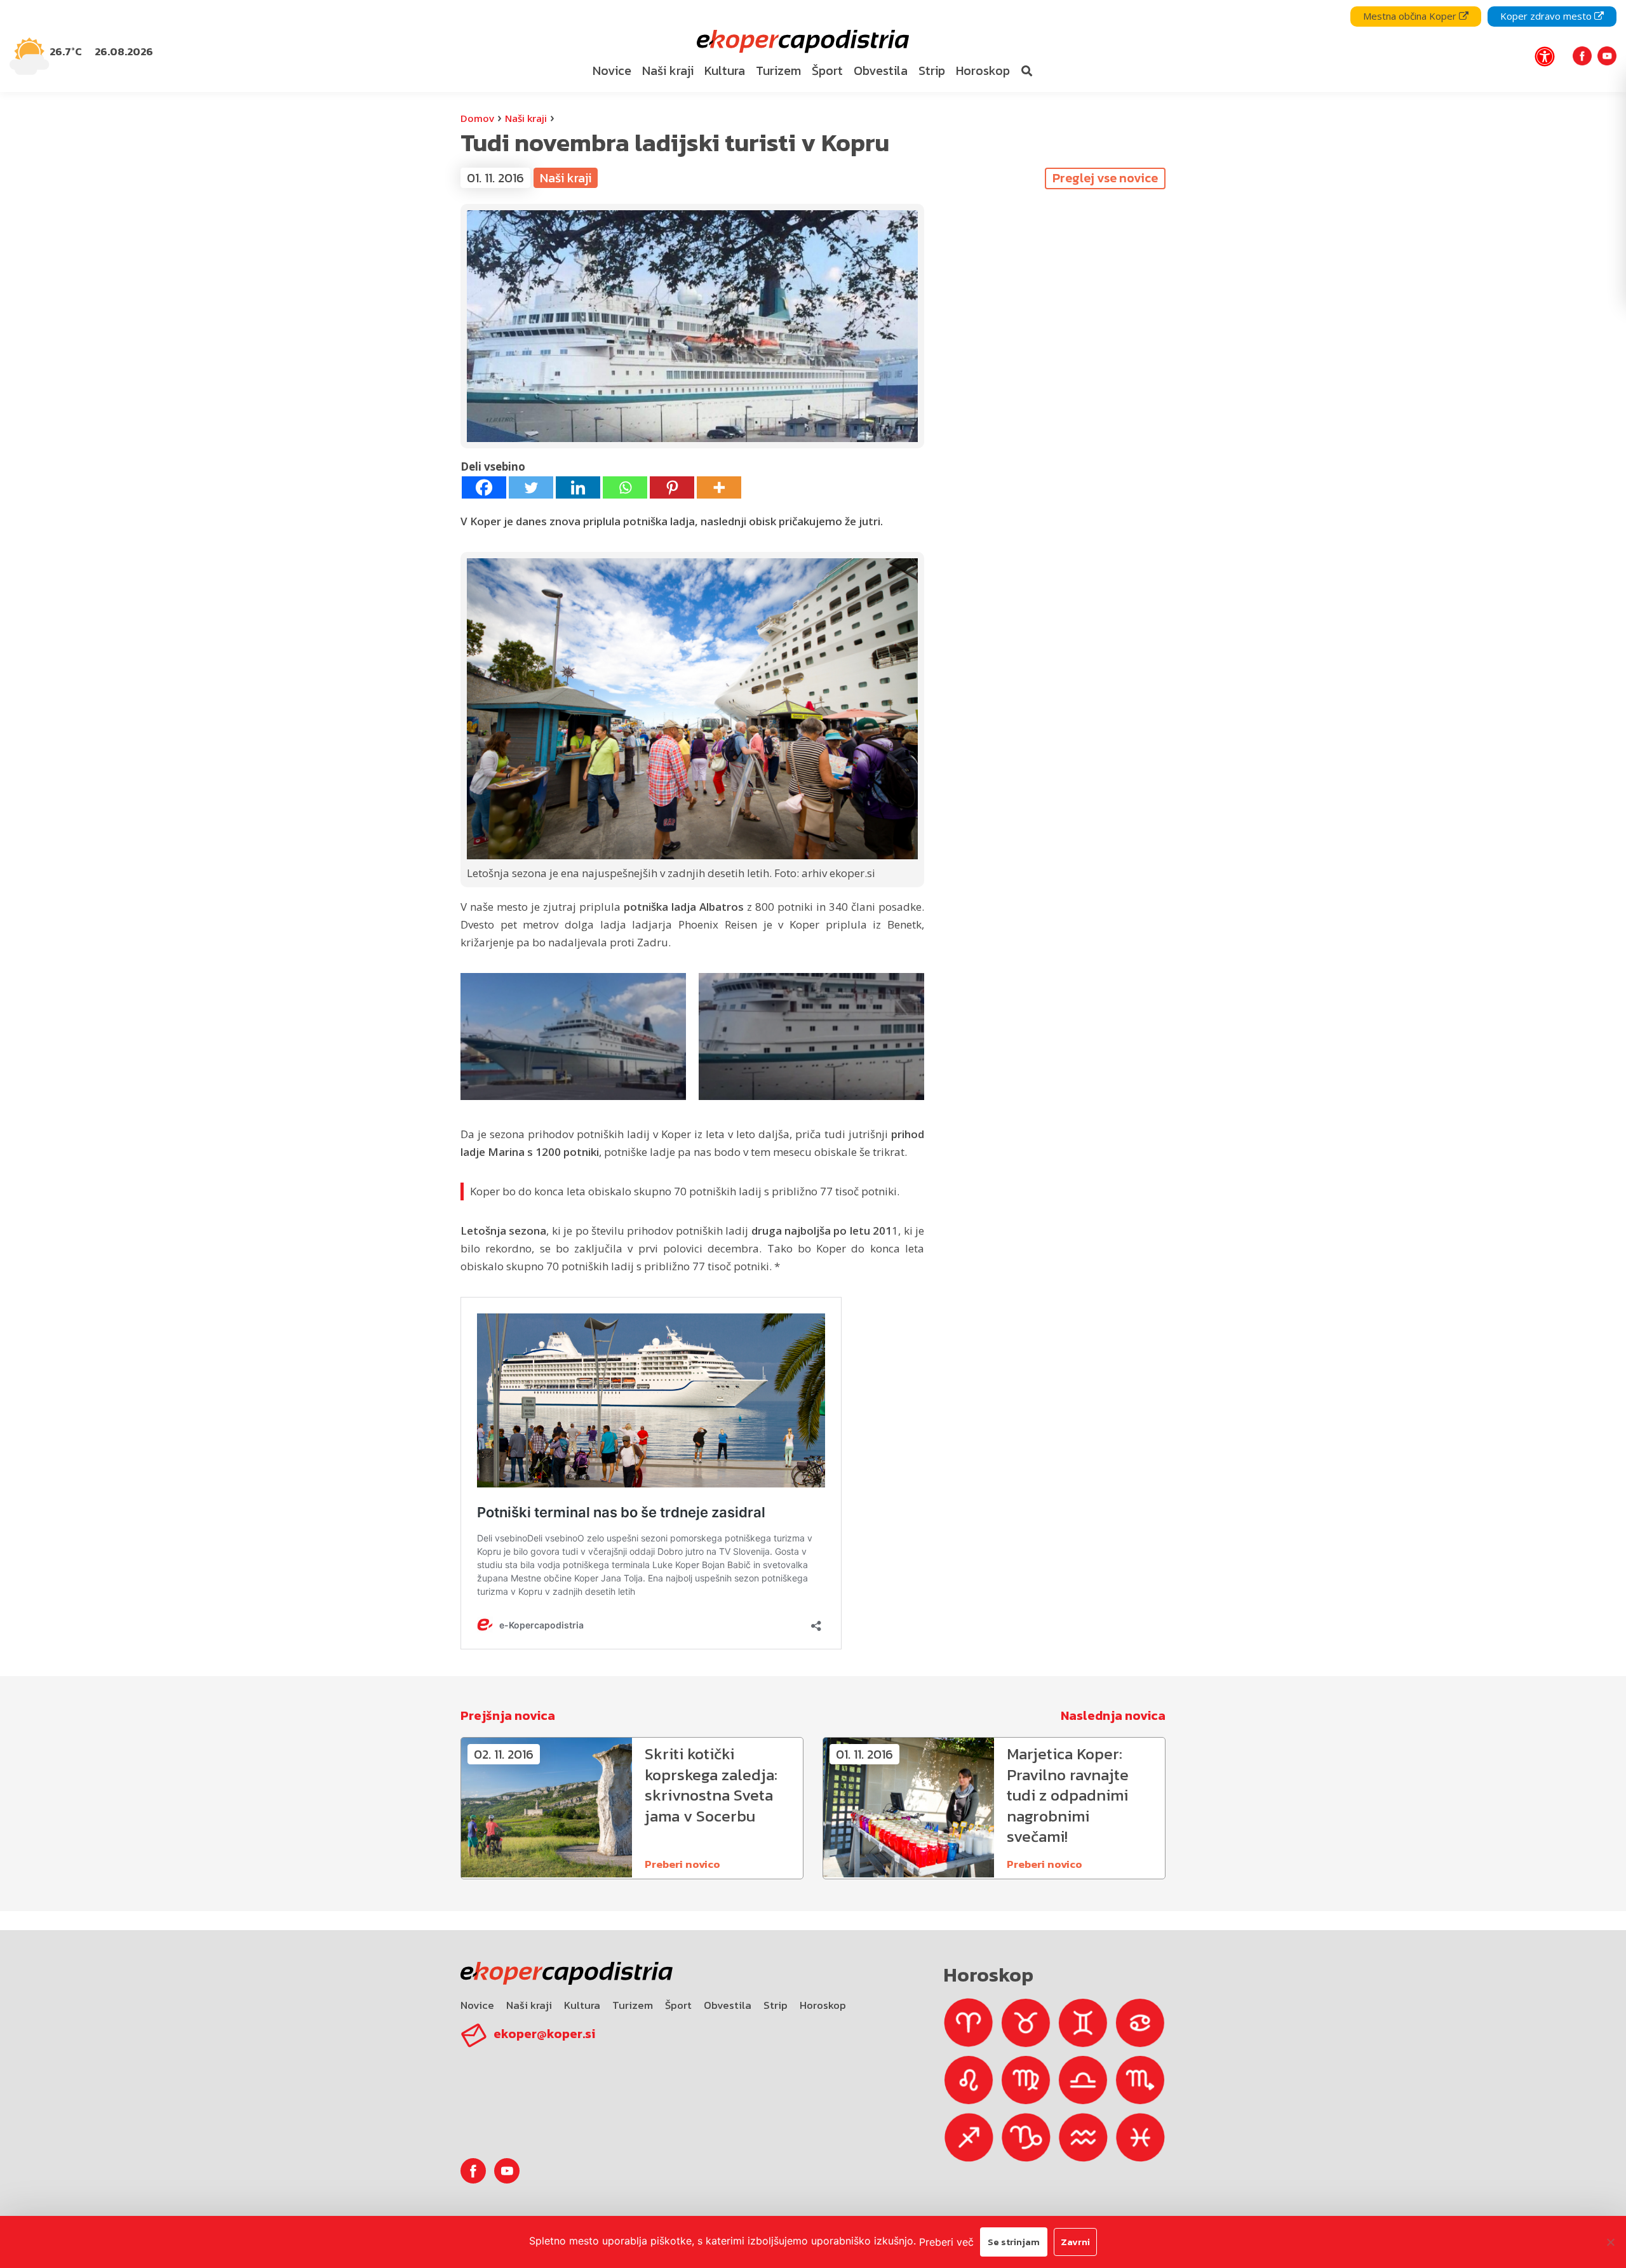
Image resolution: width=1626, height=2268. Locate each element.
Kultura (582, 2005)
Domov (477, 118)
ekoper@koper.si (544, 2034)
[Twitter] (531, 487)
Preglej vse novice (1105, 178)
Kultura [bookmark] (725, 70)
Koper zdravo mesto (1547, 16)
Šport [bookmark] (827, 70)
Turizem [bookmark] (778, 70)
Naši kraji (526, 118)
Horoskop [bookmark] (983, 70)
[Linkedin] (578, 487)
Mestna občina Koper (1411, 16)
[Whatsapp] (625, 487)
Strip (776, 2005)
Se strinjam (1014, 2242)
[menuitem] (612, 71)
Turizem (633, 2005)
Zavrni (1075, 2242)
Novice (477, 2005)
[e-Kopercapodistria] (801, 42)
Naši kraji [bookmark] (668, 70)
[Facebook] (484, 487)
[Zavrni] (1610, 2242)
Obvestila (728, 2005)
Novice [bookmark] (612, 70)
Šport (678, 2005)
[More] (719, 487)
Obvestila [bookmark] (881, 70)
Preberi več (946, 2242)
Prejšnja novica (508, 1715)
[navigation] (813, 46)
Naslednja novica (1113, 1715)
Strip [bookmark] (932, 70)
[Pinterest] (672, 487)
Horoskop (823, 2005)
